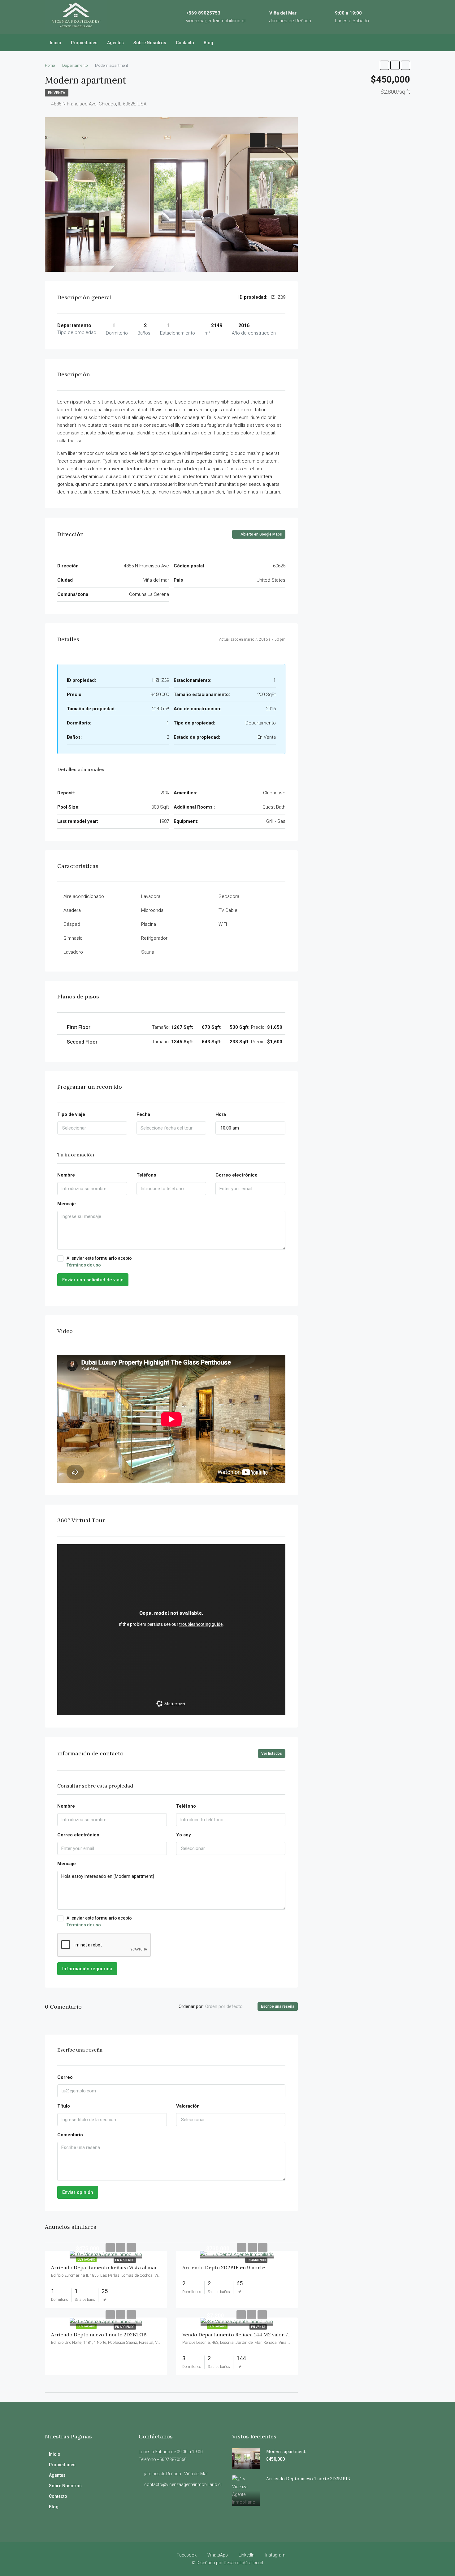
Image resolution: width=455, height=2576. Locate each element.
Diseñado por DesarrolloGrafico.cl (230, 2563)
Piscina (149, 924)
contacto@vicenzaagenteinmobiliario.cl (183, 2484)
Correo (65, 2077)
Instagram (275, 2555)
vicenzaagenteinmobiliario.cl (216, 21)
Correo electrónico (236, 1175)
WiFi (223, 924)
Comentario (70, 2135)
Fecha (143, 1114)
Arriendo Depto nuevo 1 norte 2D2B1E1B (99, 2335)
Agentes (115, 43)
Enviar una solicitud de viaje (93, 1280)
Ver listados (272, 1754)
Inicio (56, 43)
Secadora (229, 896)
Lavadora (151, 896)
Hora (221, 1114)
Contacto (185, 43)
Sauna (148, 952)
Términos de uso (84, 1265)
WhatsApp (218, 2555)
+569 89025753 (203, 13)
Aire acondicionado (84, 896)
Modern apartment (286, 2451)
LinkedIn (247, 2555)
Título (64, 2106)
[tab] (257, 140)
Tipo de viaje (71, 1114)
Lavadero (73, 952)
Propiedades (84, 43)
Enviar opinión (78, 2192)
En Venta (57, 93)
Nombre (66, 1175)
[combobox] (92, 1128)
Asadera (72, 910)
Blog (208, 43)
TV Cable (228, 910)
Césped (72, 924)
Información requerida (87, 1969)
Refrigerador (154, 938)
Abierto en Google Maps (261, 534)
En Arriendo (125, 2260)
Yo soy (184, 1835)
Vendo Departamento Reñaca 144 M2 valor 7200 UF (244, 2335)
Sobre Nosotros (150, 43)
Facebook (187, 2555)
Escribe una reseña (278, 2006)
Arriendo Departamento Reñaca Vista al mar (104, 2267)
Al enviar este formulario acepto (99, 1262)
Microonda (152, 910)
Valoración (188, 2106)
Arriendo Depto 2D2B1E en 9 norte (224, 2267)
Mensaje (67, 1204)
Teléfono (146, 1175)
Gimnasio (73, 938)
